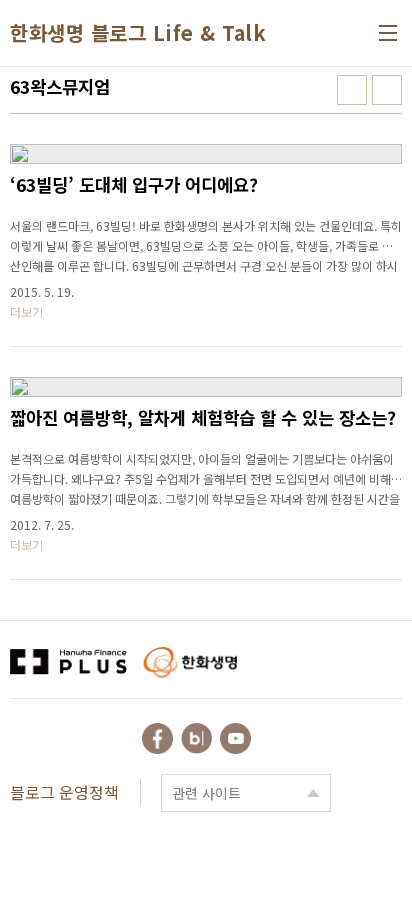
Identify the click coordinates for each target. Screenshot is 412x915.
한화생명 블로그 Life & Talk (138, 33)
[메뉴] (388, 33)
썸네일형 (352, 90)
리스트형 (387, 90)
